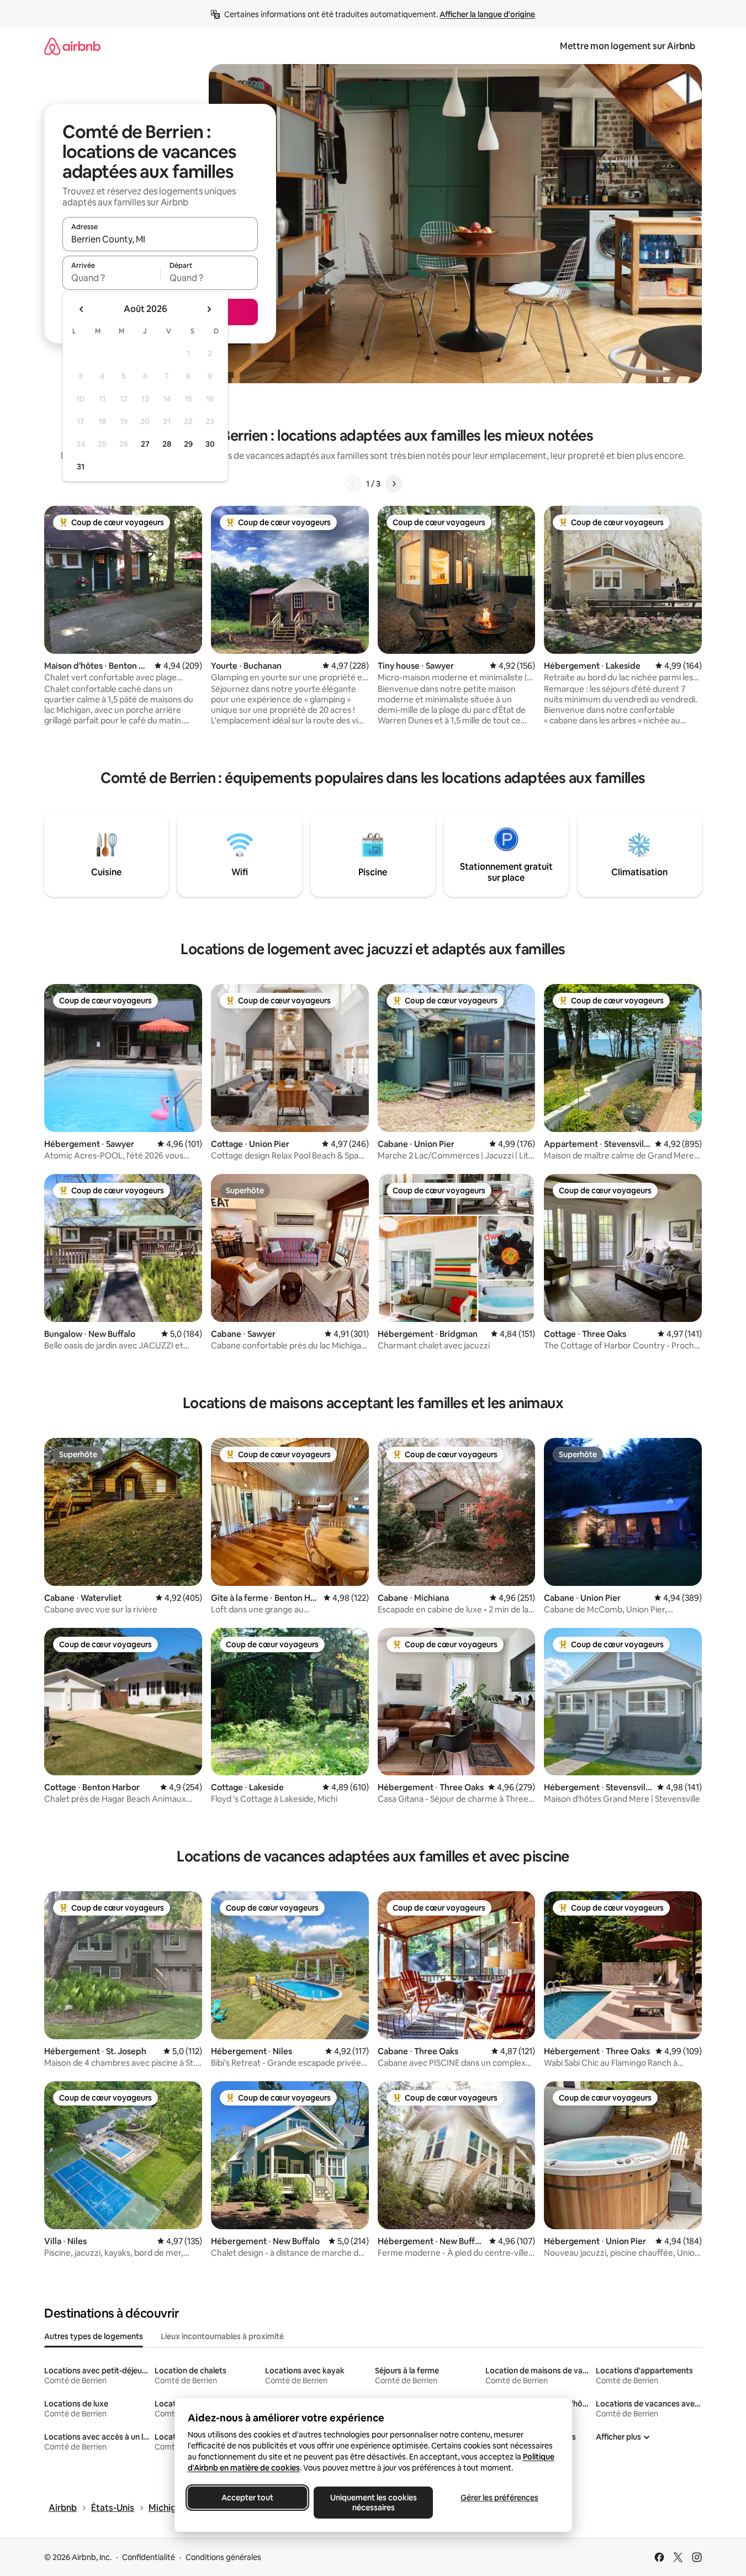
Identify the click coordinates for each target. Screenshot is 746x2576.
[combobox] (160, 239)
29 (188, 444)
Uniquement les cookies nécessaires (373, 2503)
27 (145, 444)
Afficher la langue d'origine (487, 14)
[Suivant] (394, 484)
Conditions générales (223, 2557)
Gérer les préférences (499, 2498)
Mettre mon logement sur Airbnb (628, 46)
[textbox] (111, 278)
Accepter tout (247, 2498)
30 (210, 444)
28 (167, 444)
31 (81, 467)
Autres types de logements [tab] (94, 2336)
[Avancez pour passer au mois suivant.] (209, 309)
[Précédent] (353, 484)
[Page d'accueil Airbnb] (72, 46)
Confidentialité (149, 2557)
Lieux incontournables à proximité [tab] (222, 2336)
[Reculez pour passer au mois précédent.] (82, 309)
